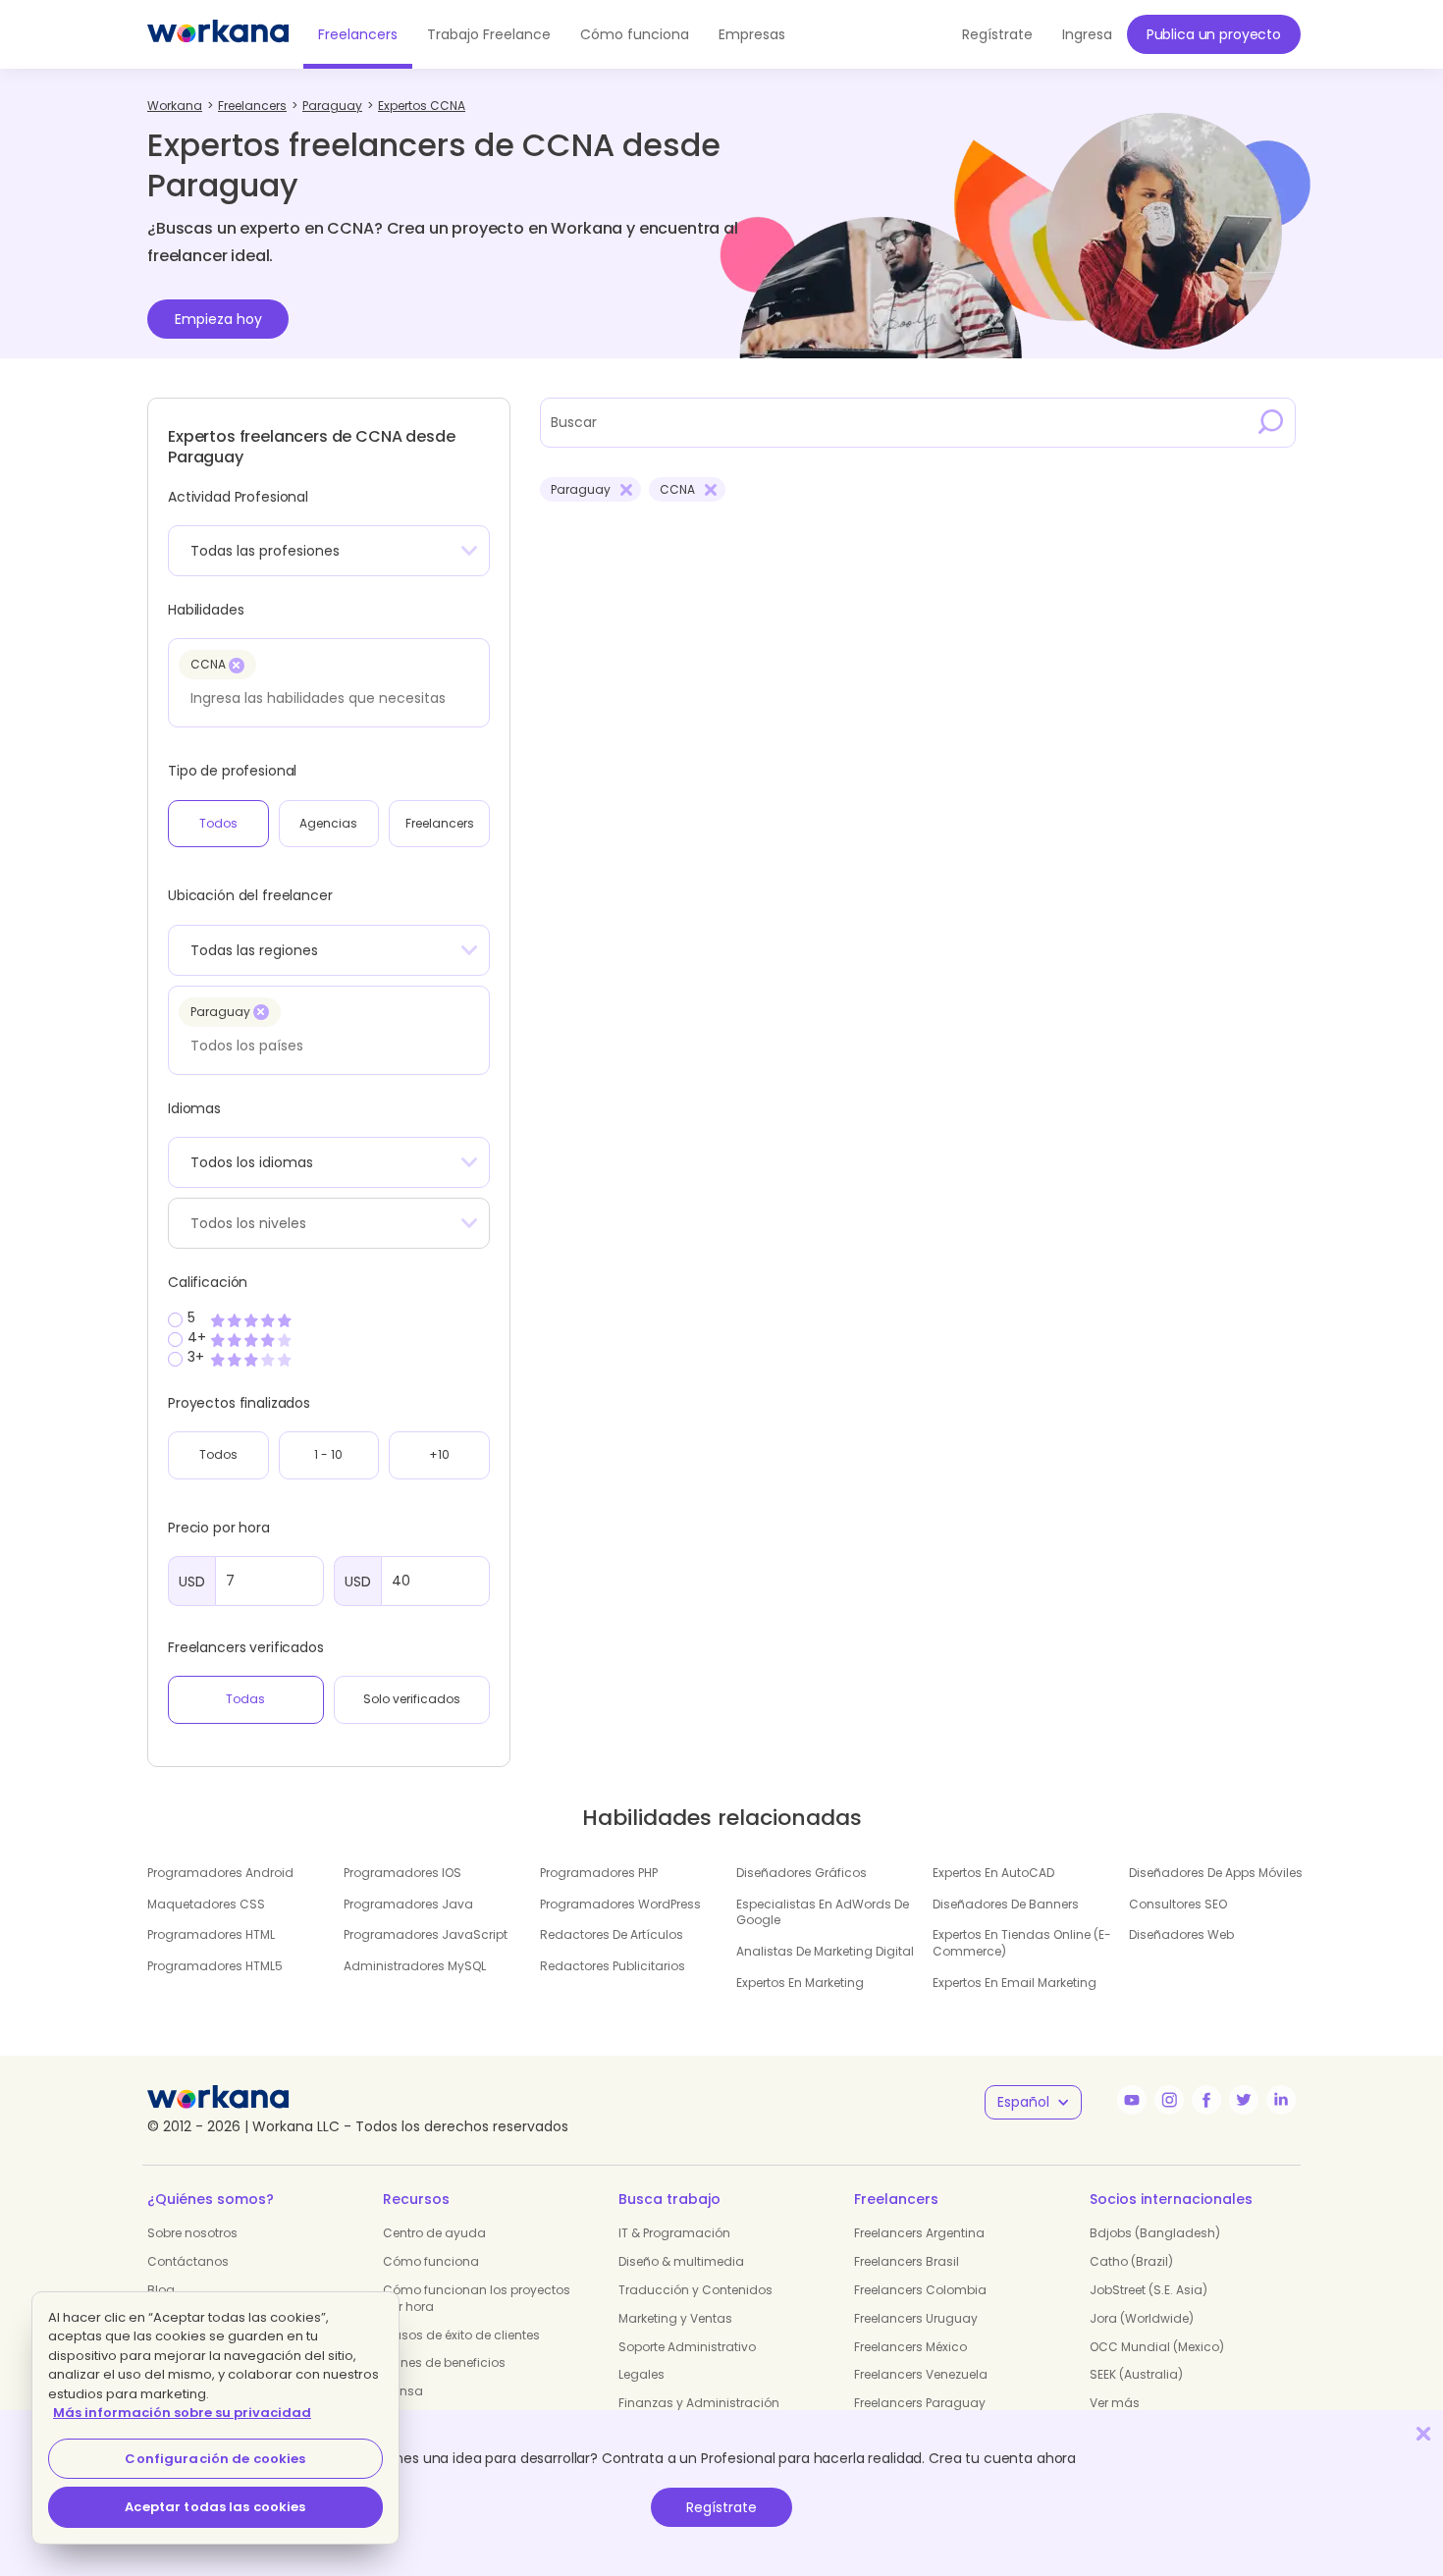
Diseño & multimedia (681, 2261)
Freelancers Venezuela (921, 2374)
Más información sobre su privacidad (182, 2413)
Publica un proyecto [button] (1214, 34)
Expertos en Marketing (800, 1983)
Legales (641, 2374)
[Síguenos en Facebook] (1206, 2100)
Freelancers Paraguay (920, 2403)
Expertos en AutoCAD (993, 1873)
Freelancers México (910, 2347)
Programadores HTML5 (215, 1966)
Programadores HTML (211, 1934)
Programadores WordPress (620, 1904)
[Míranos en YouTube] (1132, 2100)
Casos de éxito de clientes (461, 2335)
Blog (161, 2290)
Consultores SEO (1178, 1904)
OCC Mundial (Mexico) (1157, 2347)
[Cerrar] (1423, 2433)
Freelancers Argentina (919, 2233)
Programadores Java (408, 1904)
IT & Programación (674, 2233)
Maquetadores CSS (206, 1904)
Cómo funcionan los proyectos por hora (477, 2298)
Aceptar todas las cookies (215, 2507)
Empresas (752, 34)
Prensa (403, 2391)
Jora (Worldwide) (1142, 2318)
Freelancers (358, 34)
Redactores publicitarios (613, 1966)
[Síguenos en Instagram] (1169, 2100)
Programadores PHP (599, 1873)
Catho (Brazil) (1131, 2261)
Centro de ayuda (434, 2233)
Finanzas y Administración (699, 2403)
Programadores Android (220, 1873)
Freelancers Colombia (920, 2290)
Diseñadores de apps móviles (1216, 1873)
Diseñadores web (1181, 1934)
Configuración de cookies (215, 2459)
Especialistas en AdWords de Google (823, 1912)
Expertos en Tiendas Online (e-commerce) (1022, 1943)
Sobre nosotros (192, 2233)
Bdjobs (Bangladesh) (1155, 2233)
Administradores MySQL (415, 1966)
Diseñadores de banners (1006, 1904)
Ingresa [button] (1087, 34)
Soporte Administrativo (687, 2347)
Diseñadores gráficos (802, 1873)
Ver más (1115, 2403)
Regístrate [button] (997, 34)
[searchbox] (323, 698)
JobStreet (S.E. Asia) (1149, 2290)
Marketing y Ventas (675, 2318)
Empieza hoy (218, 319)
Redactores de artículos (612, 1934)
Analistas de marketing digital (825, 1951)
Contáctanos (188, 2261)
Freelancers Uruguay (916, 2318)
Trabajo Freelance (489, 34)
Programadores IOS (402, 1873)
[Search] (1271, 422)
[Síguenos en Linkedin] (1281, 2100)
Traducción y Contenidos (695, 2290)
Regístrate (721, 2507)
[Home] (218, 34)
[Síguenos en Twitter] (1244, 2100)
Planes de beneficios (444, 2362)
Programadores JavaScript (426, 1934)
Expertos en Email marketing (1015, 1983)
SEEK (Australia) (1136, 2374)
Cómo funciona (635, 34)
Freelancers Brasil (907, 2261)
